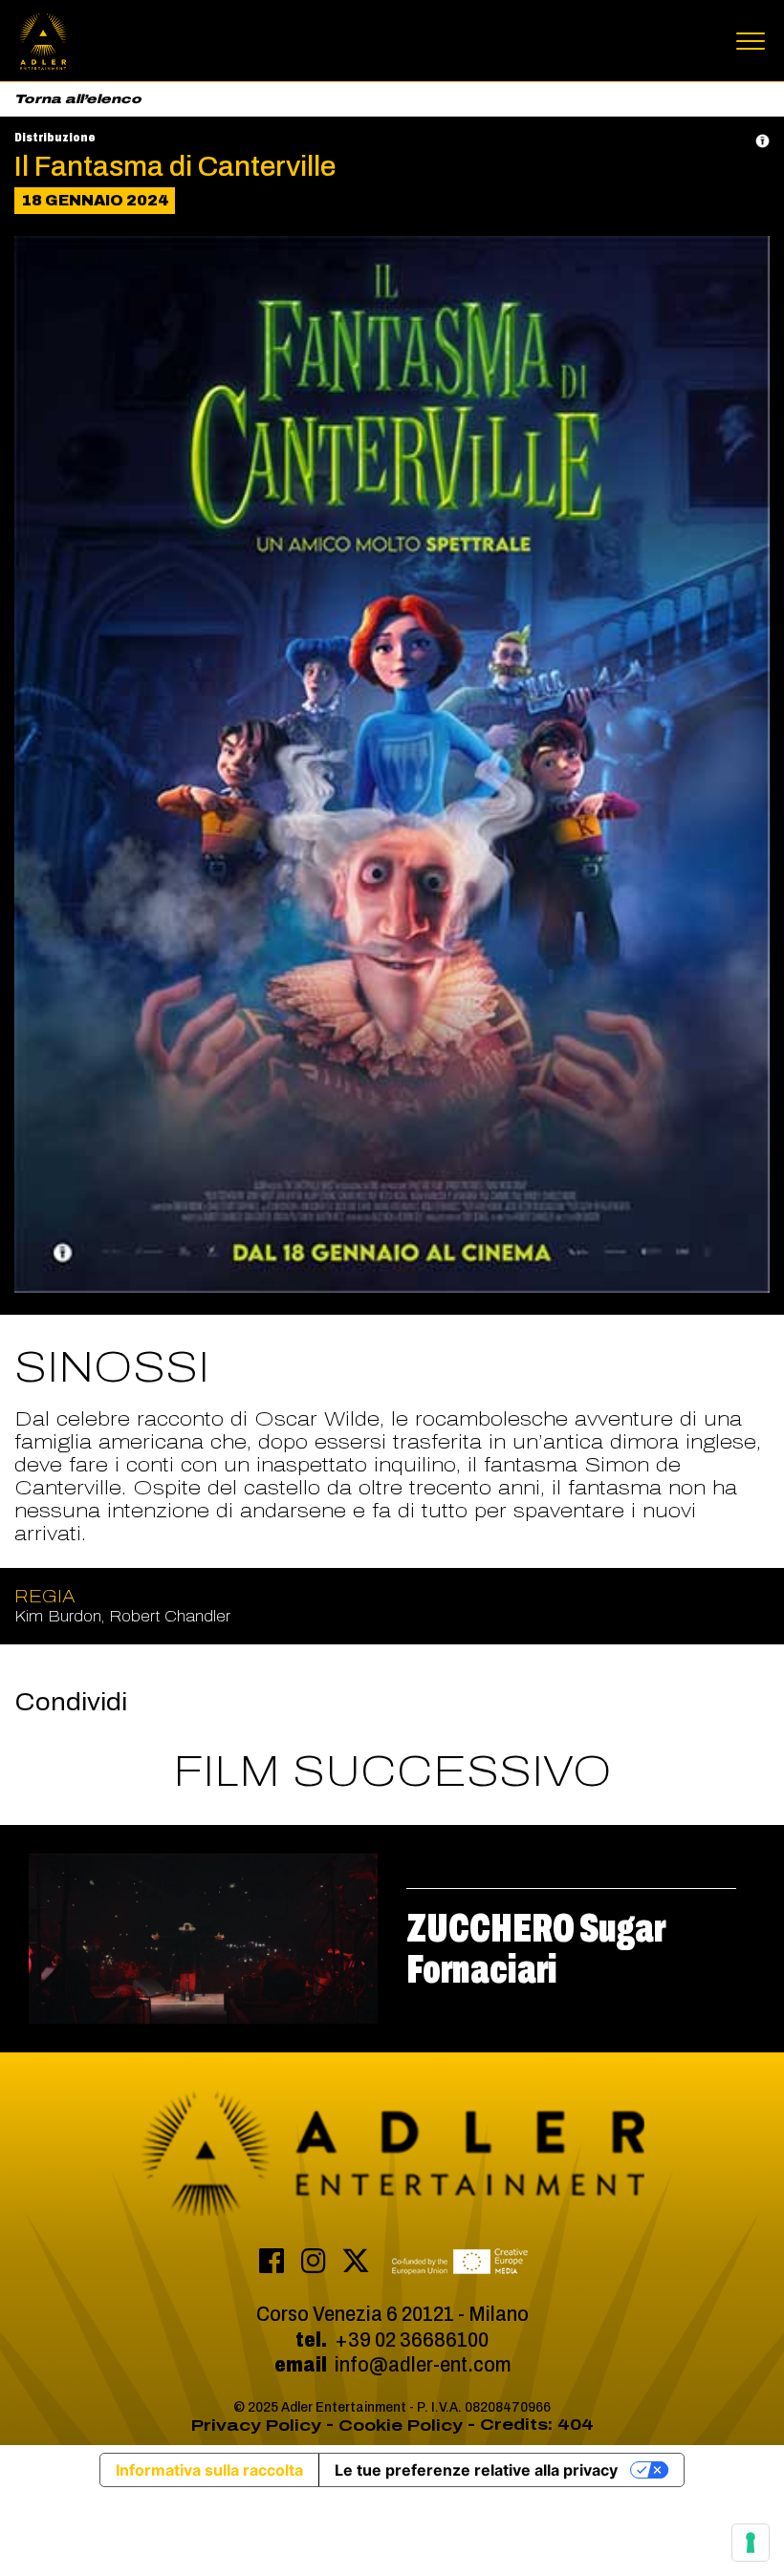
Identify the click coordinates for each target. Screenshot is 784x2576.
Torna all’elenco (78, 99)
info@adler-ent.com (423, 2365)
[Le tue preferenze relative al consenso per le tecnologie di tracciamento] (751, 2543)
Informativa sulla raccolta (209, 2470)
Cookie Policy (401, 2426)
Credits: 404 (537, 2425)
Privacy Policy (256, 2426)
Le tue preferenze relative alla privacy (476, 2470)
